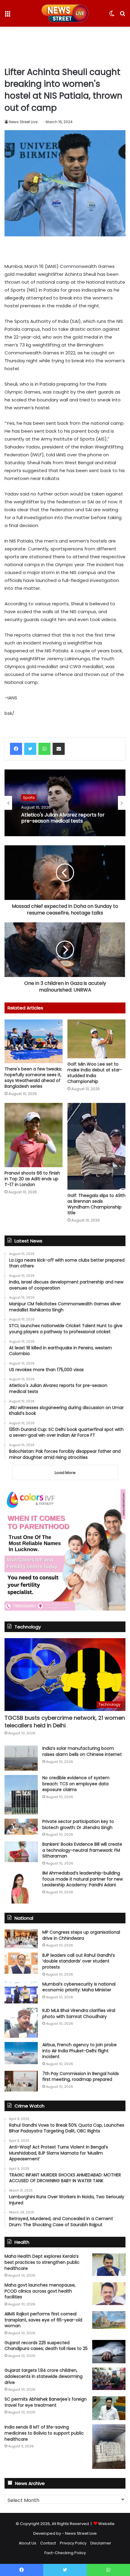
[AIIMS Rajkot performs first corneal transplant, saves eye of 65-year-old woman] (109, 2320)
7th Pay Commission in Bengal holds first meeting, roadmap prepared (81, 2077)
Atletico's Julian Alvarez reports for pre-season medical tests (63, 818)
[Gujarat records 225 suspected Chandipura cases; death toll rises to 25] (109, 2352)
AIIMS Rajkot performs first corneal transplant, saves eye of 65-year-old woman (43, 2320)
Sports (29, 798)
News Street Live (23, 122)
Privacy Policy (73, 2543)
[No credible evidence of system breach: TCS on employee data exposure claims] (21, 1795)
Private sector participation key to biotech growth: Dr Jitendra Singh (78, 1824)
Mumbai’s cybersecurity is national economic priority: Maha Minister (79, 1987)
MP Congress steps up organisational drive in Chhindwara (81, 1935)
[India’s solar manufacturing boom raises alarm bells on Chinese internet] (21, 1758)
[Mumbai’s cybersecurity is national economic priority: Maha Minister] (21, 1992)
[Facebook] (16, 749)
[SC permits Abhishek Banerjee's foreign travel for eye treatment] (109, 2408)
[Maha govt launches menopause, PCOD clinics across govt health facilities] (109, 2294)
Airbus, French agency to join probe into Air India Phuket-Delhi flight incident (80, 2051)
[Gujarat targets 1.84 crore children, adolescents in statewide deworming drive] (109, 2379)
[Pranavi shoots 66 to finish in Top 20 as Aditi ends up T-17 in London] (34, 1135)
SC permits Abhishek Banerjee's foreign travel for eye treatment (46, 2402)
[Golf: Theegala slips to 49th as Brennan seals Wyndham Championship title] (96, 1146)
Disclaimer (101, 2543)
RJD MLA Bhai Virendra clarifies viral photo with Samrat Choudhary (79, 2013)
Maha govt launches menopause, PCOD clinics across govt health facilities (40, 2291)
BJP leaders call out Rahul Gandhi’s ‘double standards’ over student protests (79, 1961)
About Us (28, 2543)
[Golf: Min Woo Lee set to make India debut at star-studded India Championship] (96, 1039)
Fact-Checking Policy (65, 2553)
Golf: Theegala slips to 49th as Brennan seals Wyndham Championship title (96, 1204)
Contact (48, 2543)
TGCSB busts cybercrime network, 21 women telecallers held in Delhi (65, 1722)
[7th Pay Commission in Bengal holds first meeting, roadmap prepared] (21, 2081)
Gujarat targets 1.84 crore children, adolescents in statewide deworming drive (44, 2376)
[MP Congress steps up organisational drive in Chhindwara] (21, 1939)
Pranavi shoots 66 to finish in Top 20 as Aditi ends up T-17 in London (32, 1179)
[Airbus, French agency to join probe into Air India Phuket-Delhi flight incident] (21, 2053)
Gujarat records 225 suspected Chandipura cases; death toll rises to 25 (46, 2346)
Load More (65, 1473)
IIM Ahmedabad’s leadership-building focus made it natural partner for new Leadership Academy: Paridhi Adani (83, 1879)
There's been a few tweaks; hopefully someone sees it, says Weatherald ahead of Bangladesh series (33, 1078)
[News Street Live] (65, 13)
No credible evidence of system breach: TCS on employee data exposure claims (76, 1784)
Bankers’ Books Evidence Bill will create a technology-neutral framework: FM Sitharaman (82, 1850)
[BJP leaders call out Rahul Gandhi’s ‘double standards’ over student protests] (21, 1963)
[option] (65, 803)
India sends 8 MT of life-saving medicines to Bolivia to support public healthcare (44, 2433)
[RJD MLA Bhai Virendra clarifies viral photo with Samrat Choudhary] (21, 2023)
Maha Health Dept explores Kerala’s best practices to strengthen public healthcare (42, 2262)
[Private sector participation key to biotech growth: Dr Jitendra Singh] (21, 1827)
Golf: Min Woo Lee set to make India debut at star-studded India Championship (95, 1073)
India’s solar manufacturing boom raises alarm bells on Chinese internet (82, 1751)
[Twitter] (30, 749)
